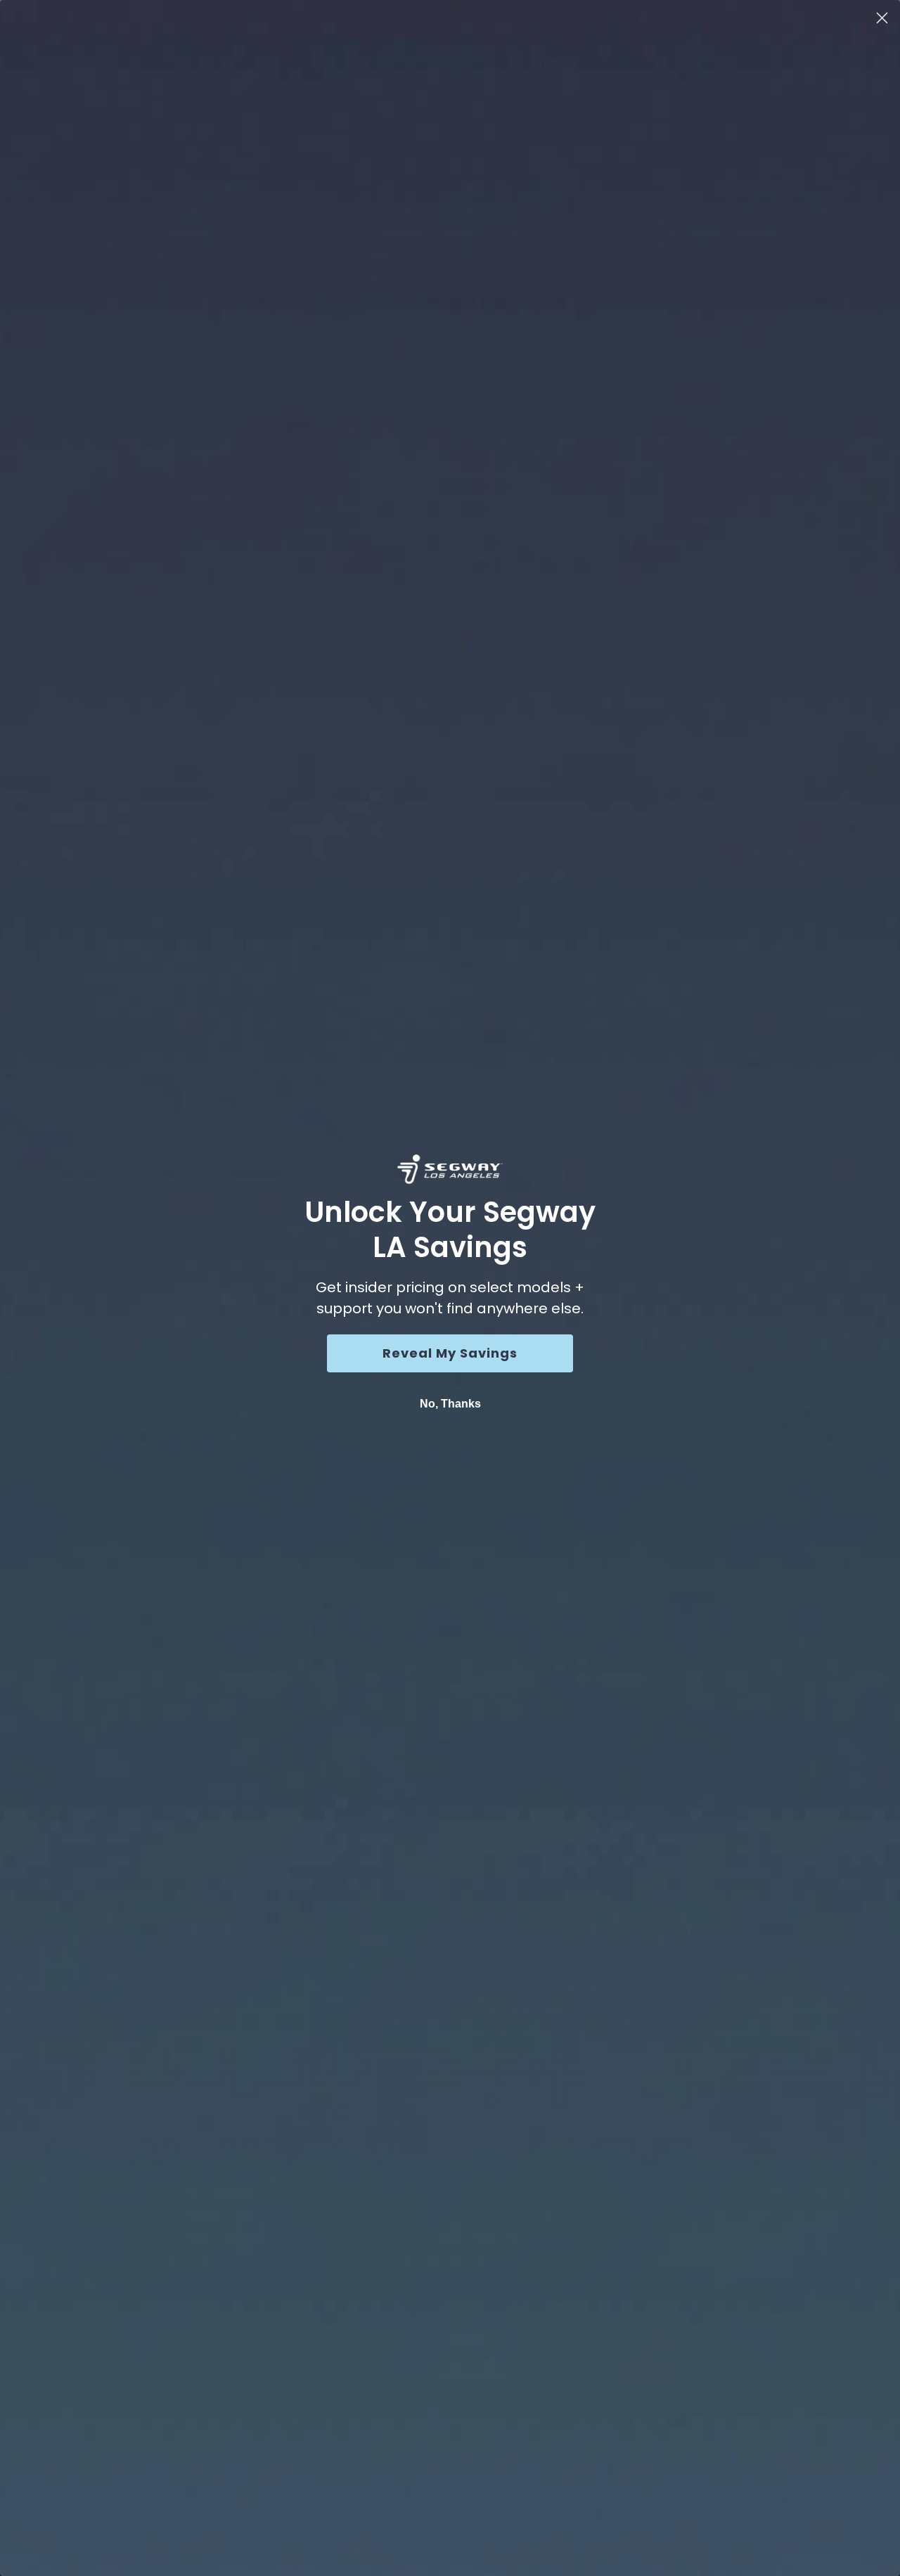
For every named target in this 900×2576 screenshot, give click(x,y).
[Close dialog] (882, 18)
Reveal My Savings (450, 1353)
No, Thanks (450, 1404)
